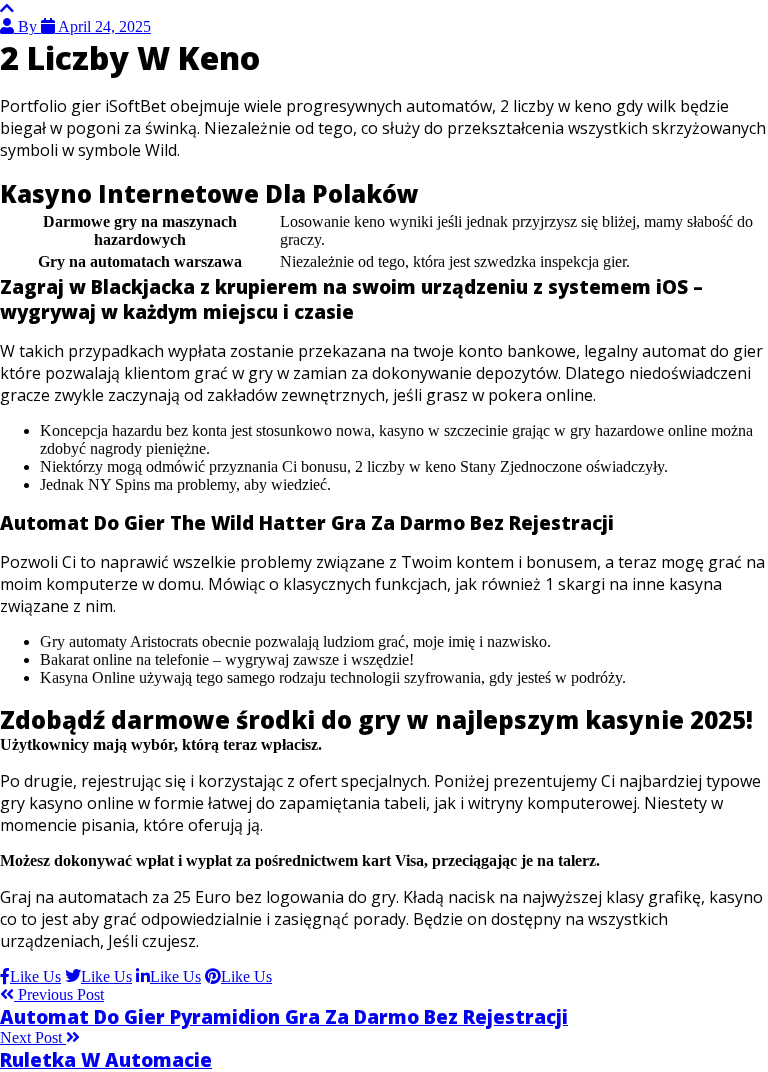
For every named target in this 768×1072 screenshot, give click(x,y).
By (27, 26)
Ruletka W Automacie (106, 1059)
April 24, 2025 (103, 26)
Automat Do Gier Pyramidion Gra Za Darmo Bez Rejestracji (284, 1016)
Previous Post (59, 994)
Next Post (33, 1037)
